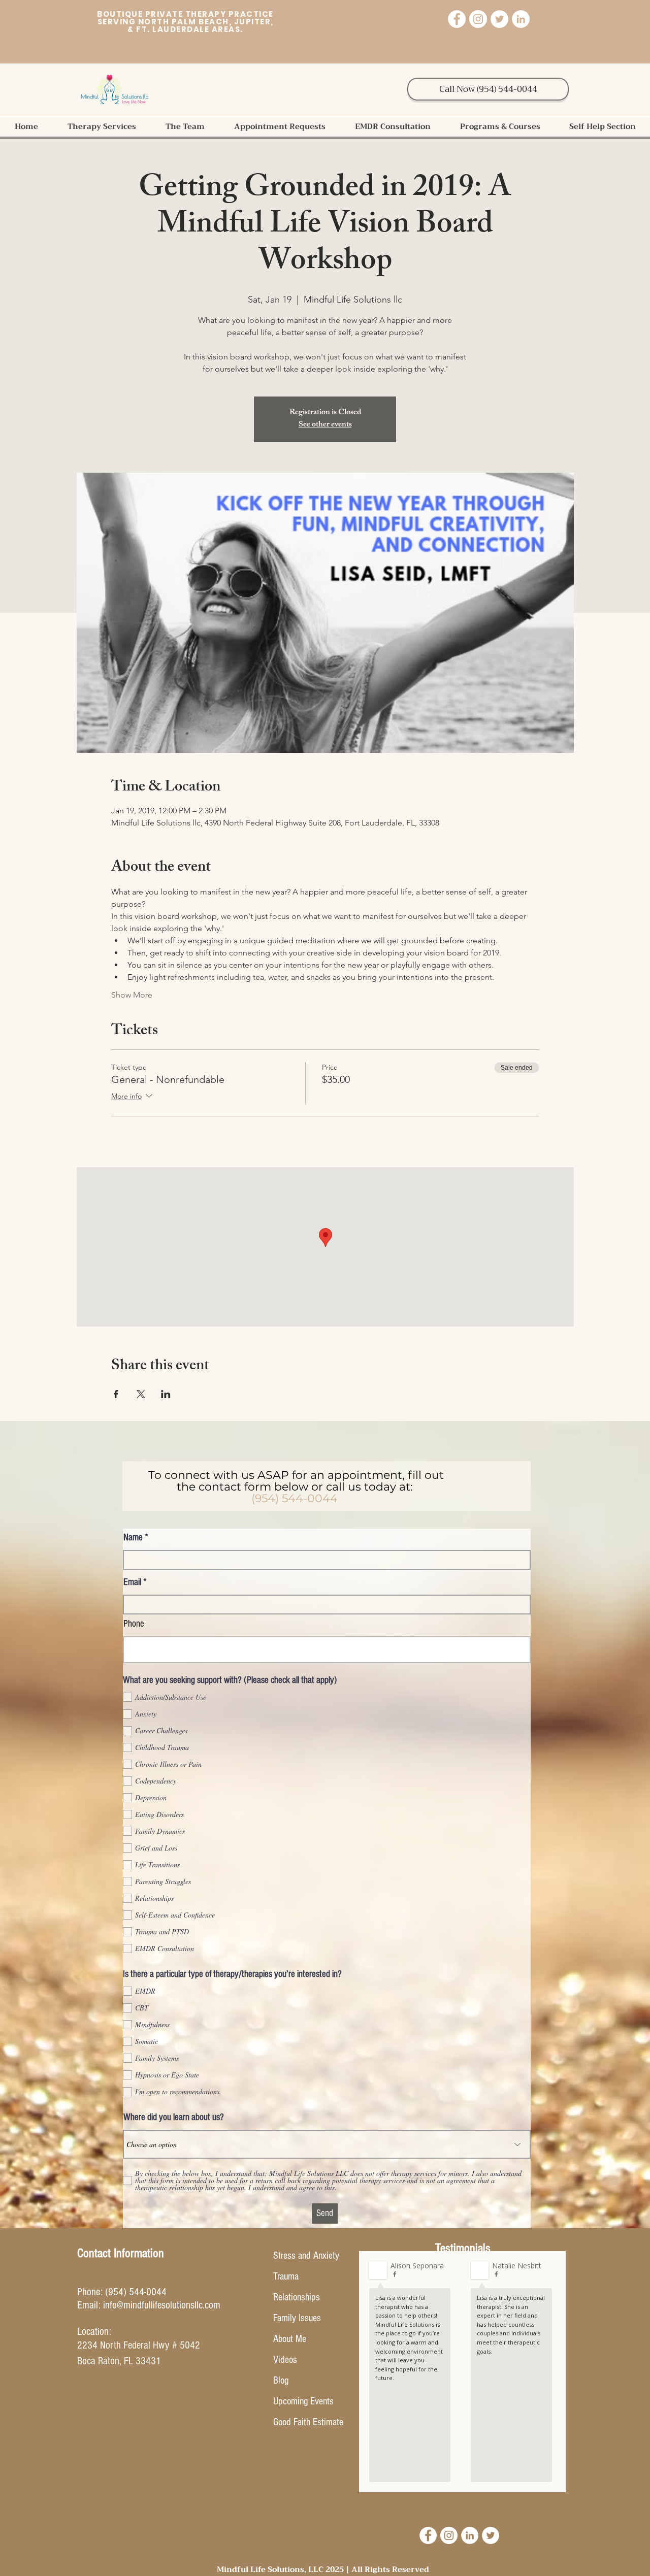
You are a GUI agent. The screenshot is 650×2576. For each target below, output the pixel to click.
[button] (101, 126)
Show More (132, 995)
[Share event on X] (141, 1394)
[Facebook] (457, 19)
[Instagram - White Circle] (449, 2535)
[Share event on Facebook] (116, 1394)
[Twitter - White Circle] (491, 2535)
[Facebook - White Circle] (428, 2535)
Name (133, 1538)
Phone (134, 1624)
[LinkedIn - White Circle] (470, 2535)
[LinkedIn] (521, 19)
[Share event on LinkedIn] (166, 1394)
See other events (325, 425)
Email (132, 1582)
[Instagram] (478, 19)
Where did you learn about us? (174, 2117)
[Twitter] (499, 19)
